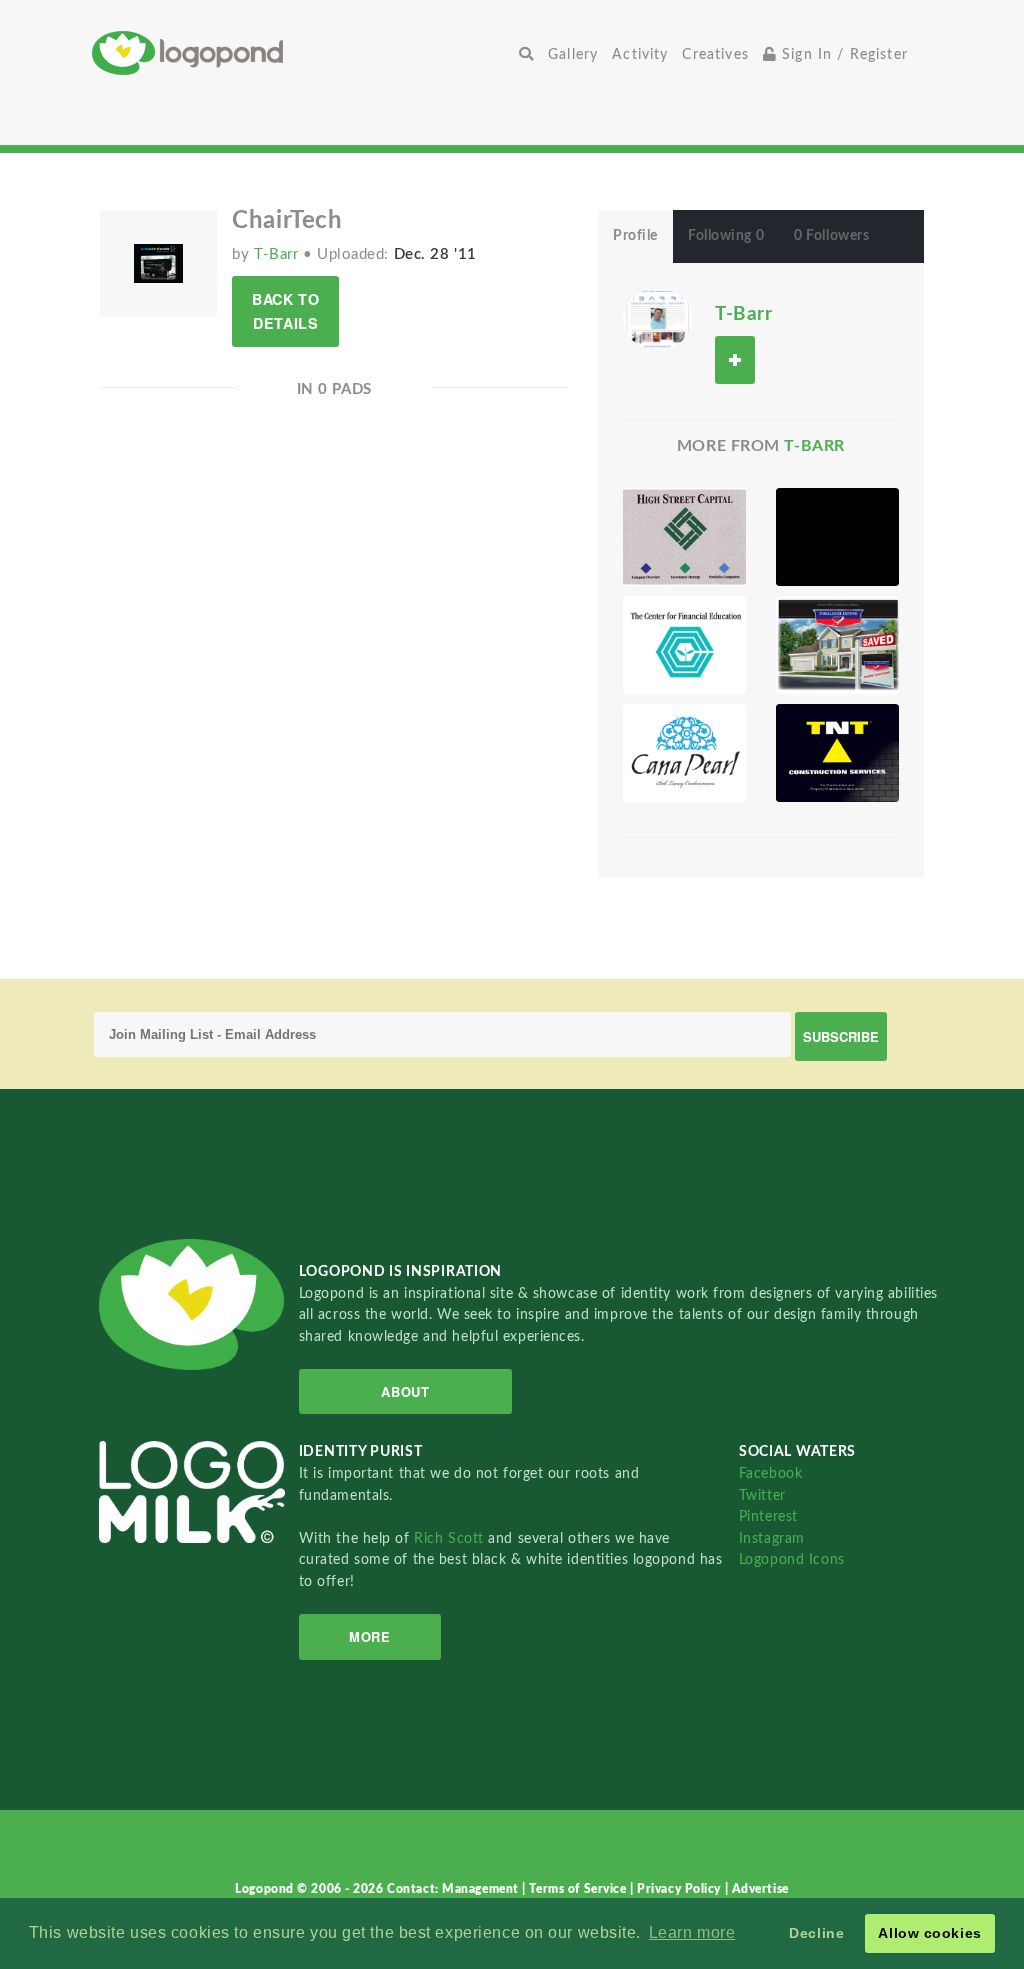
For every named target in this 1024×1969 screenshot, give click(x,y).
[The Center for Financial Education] (684, 645)
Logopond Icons (792, 1559)
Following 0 (726, 236)
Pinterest (768, 1516)
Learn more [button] (692, 1932)
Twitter (762, 1495)
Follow (735, 359)
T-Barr (278, 254)
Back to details (285, 310)
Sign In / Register (842, 54)
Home (302, 52)
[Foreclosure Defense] (837, 645)
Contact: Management (454, 1889)
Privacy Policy (680, 1889)
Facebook (770, 1473)
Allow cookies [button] (929, 1933)
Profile (635, 236)
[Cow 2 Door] (837, 537)
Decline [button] (816, 1933)
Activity (640, 54)
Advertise (760, 1889)
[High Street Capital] (684, 537)
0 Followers (831, 236)
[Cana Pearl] (684, 753)
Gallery (573, 54)
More (369, 1636)
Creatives (715, 54)
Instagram (772, 1538)
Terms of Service (579, 1889)
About (405, 1391)
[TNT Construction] (837, 753)
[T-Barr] (657, 318)
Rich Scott (451, 1538)
